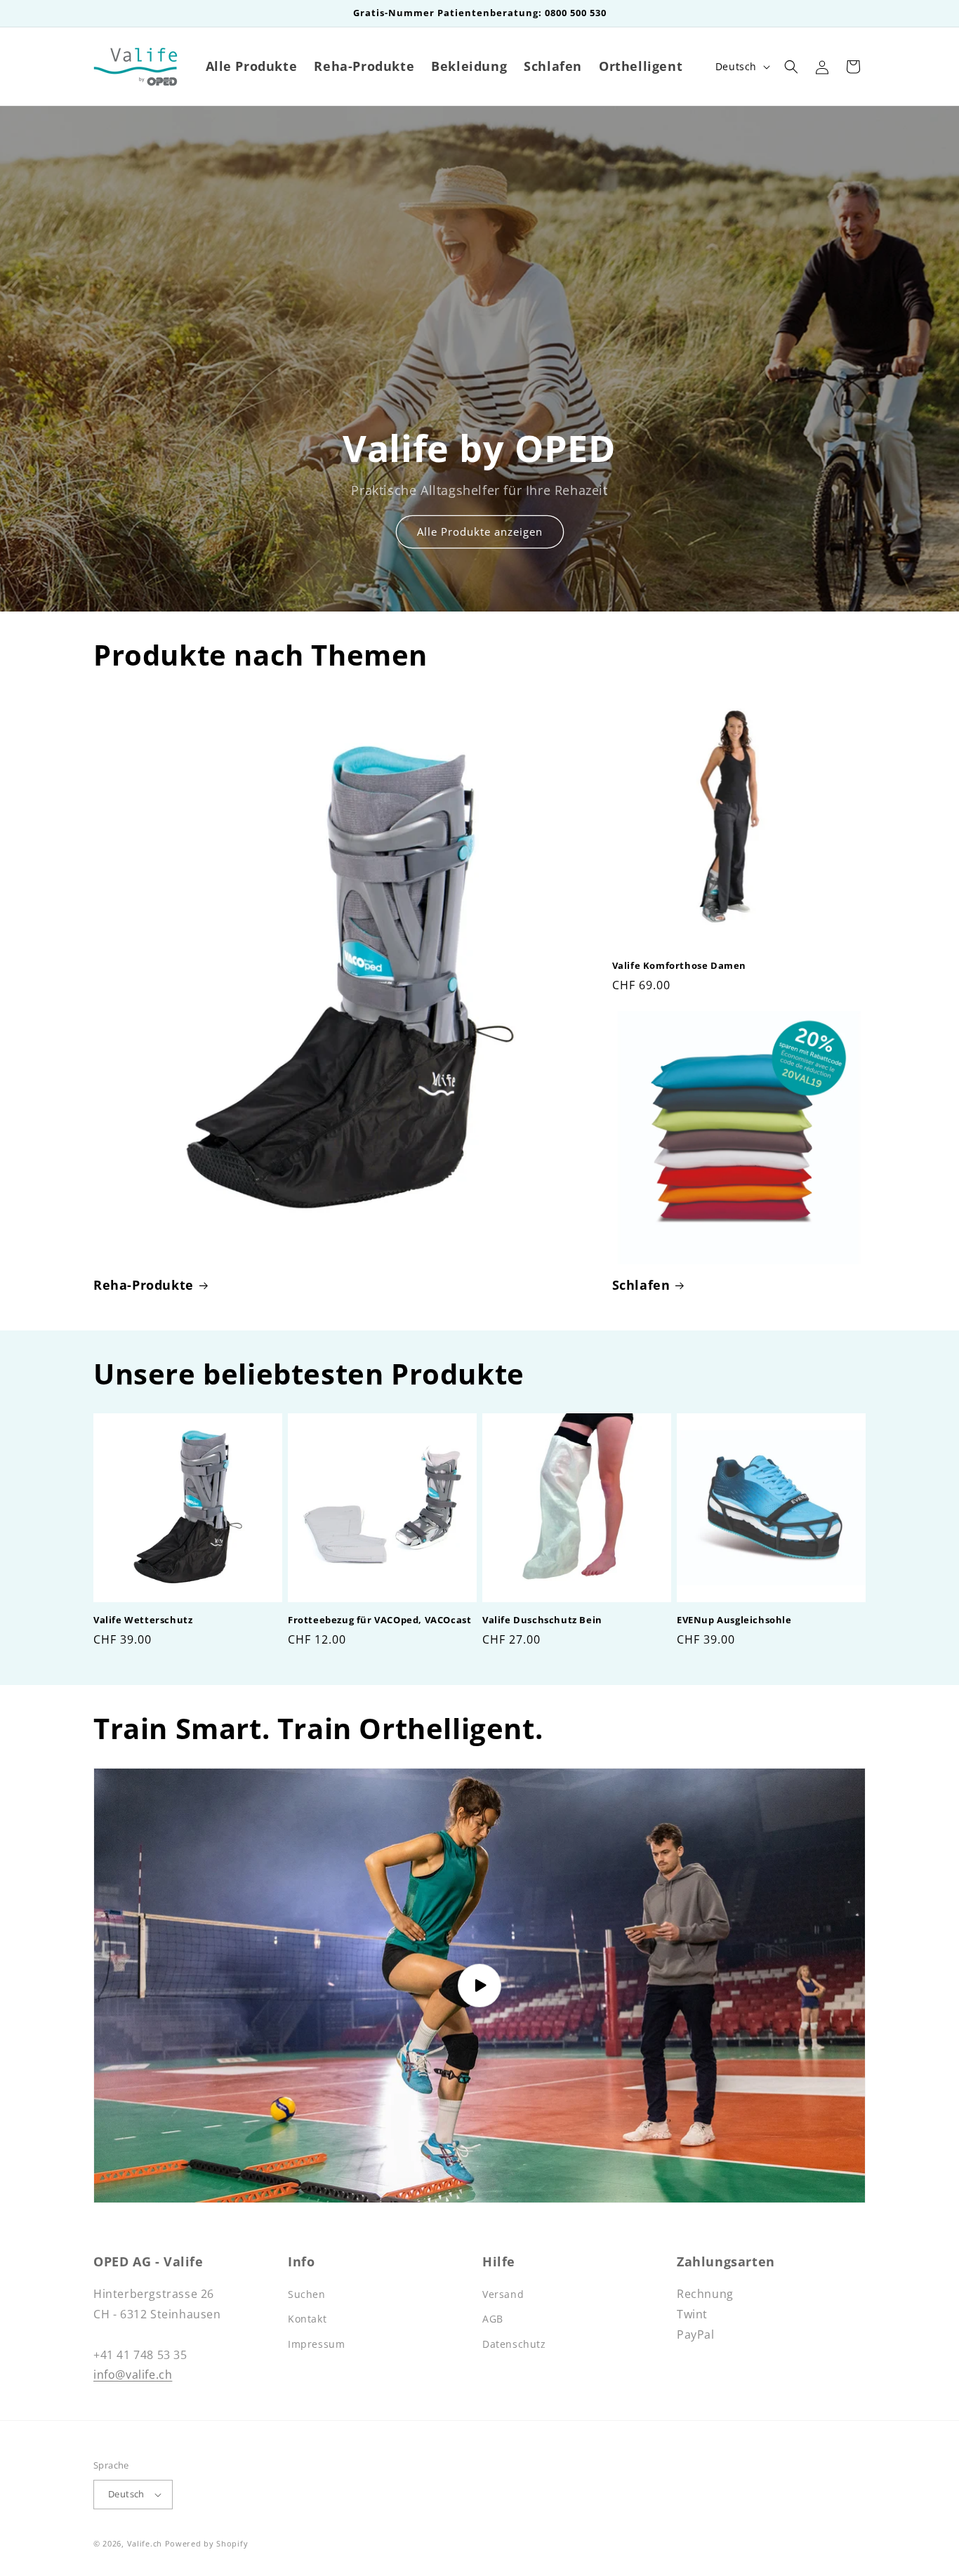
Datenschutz (514, 2344)
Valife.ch (145, 2543)
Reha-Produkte (144, 1285)
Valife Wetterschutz (143, 1620)
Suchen (307, 2294)
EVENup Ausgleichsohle (734, 1620)
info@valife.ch (133, 2374)
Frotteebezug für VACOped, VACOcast (379, 1620)
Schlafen (641, 1285)
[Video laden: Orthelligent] (479, 1986)
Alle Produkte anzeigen (480, 532)
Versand (503, 2294)
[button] (791, 67)
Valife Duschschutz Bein (542, 1620)
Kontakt (307, 2319)
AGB (493, 2319)
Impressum (316, 2344)
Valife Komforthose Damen (679, 966)
